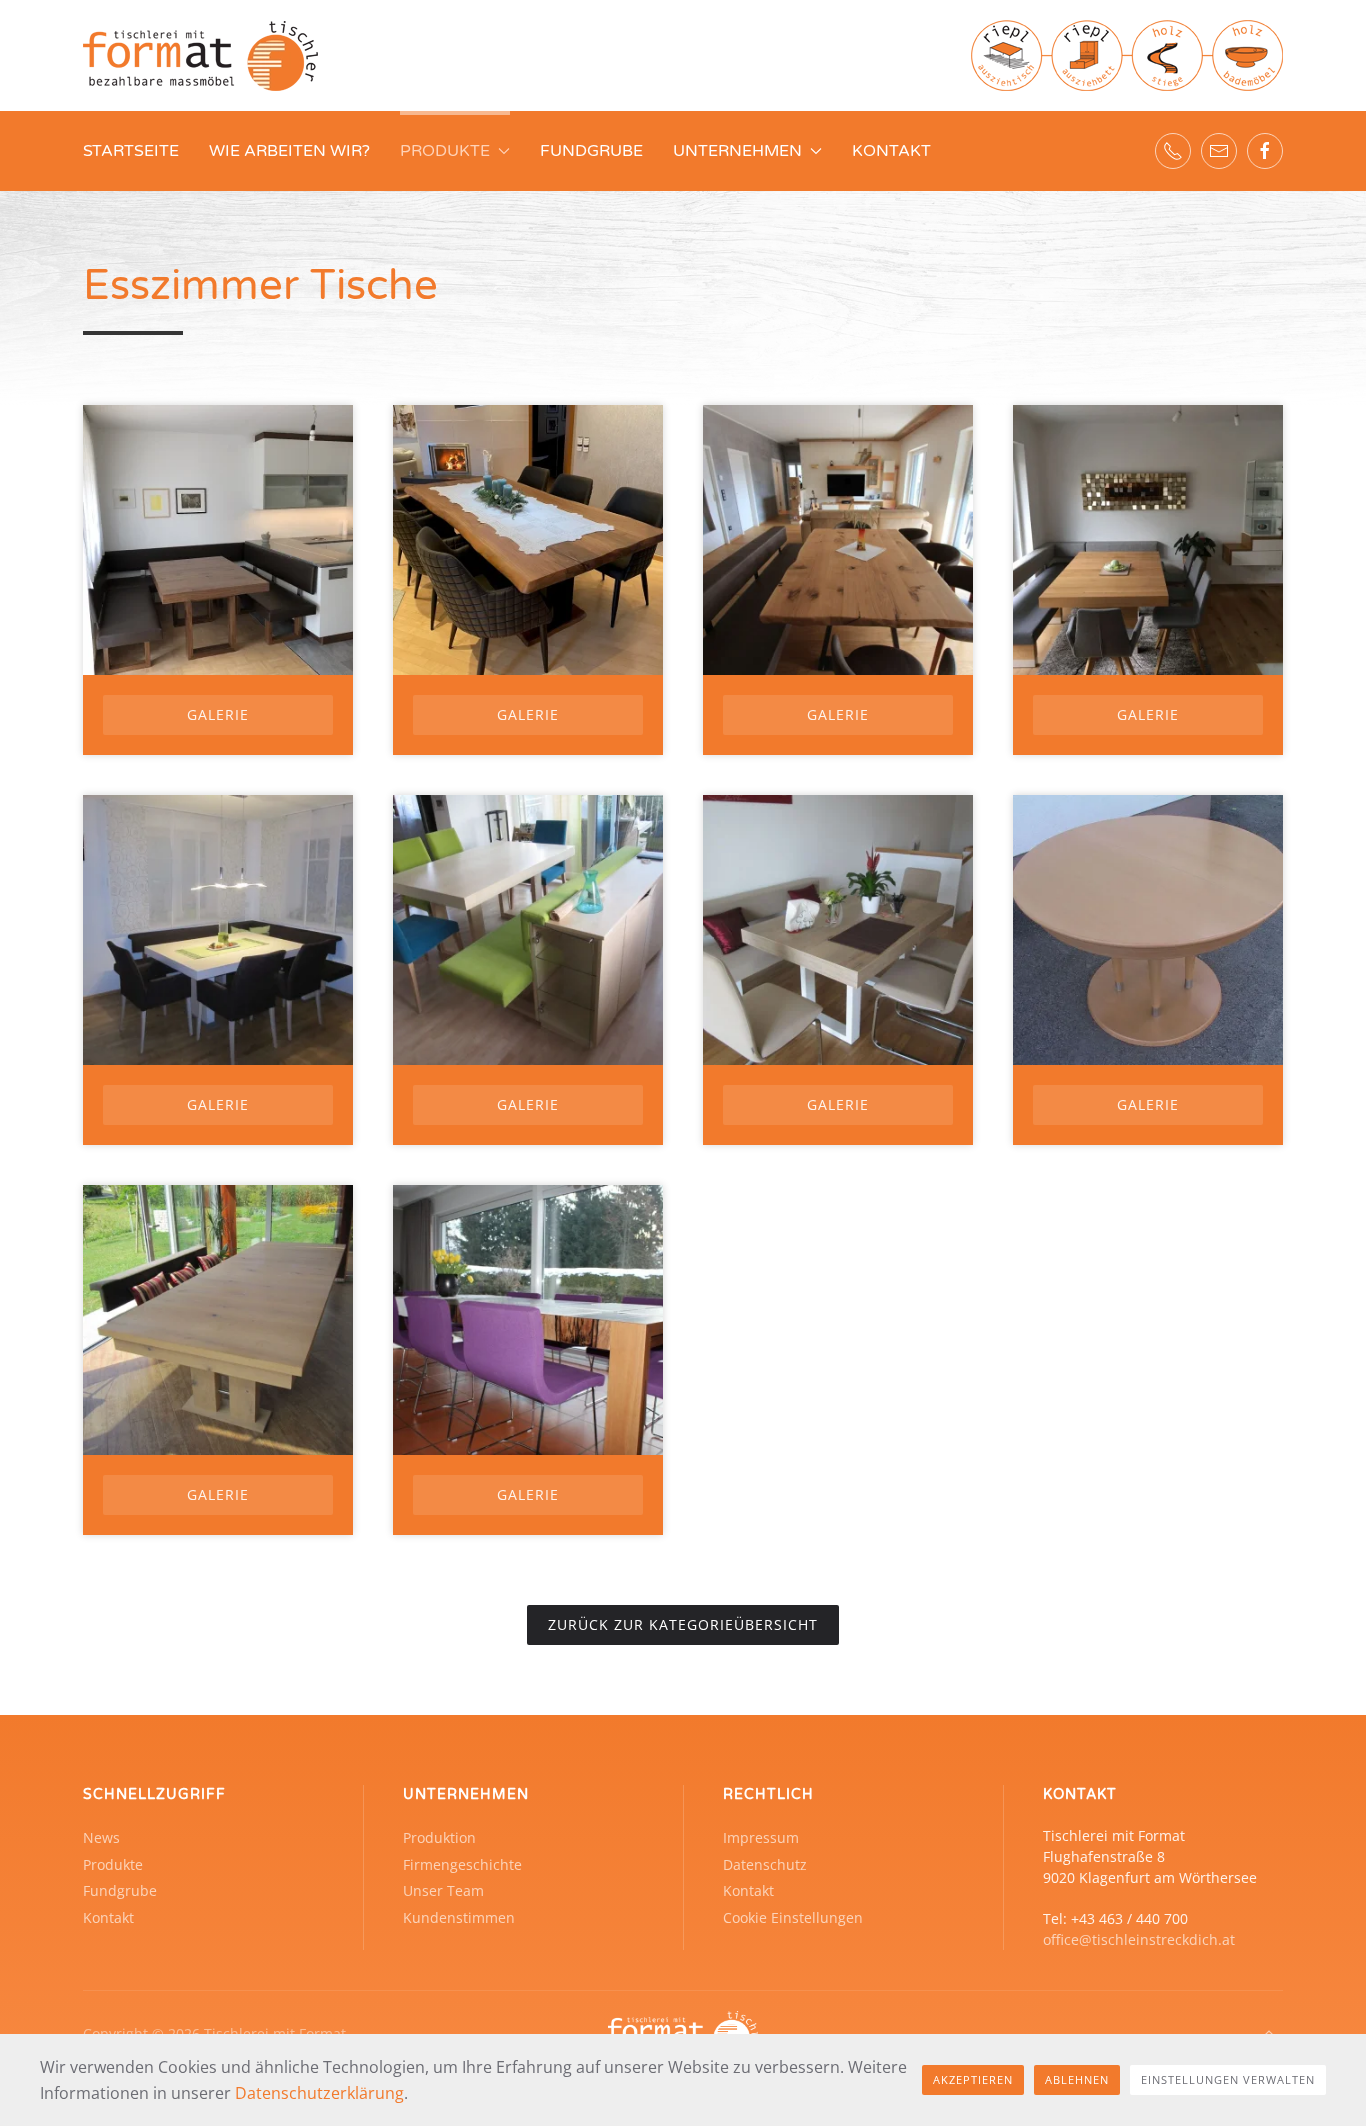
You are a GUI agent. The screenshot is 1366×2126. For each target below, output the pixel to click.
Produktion (439, 1837)
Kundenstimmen (459, 1917)
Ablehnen (1077, 2079)
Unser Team (443, 1890)
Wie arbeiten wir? (289, 151)
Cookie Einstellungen (793, 1917)
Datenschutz (765, 1864)
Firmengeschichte (462, 1864)
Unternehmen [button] (737, 151)
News (101, 1837)
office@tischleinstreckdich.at (1139, 1939)
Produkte (113, 1864)
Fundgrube (591, 151)
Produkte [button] (445, 151)
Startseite (131, 151)
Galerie (218, 714)
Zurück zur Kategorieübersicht (683, 1624)
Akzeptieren (973, 2079)
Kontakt (891, 151)
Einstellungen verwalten (1228, 2079)
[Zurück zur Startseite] (200, 56)
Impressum (761, 1837)
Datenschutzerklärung (319, 2093)
